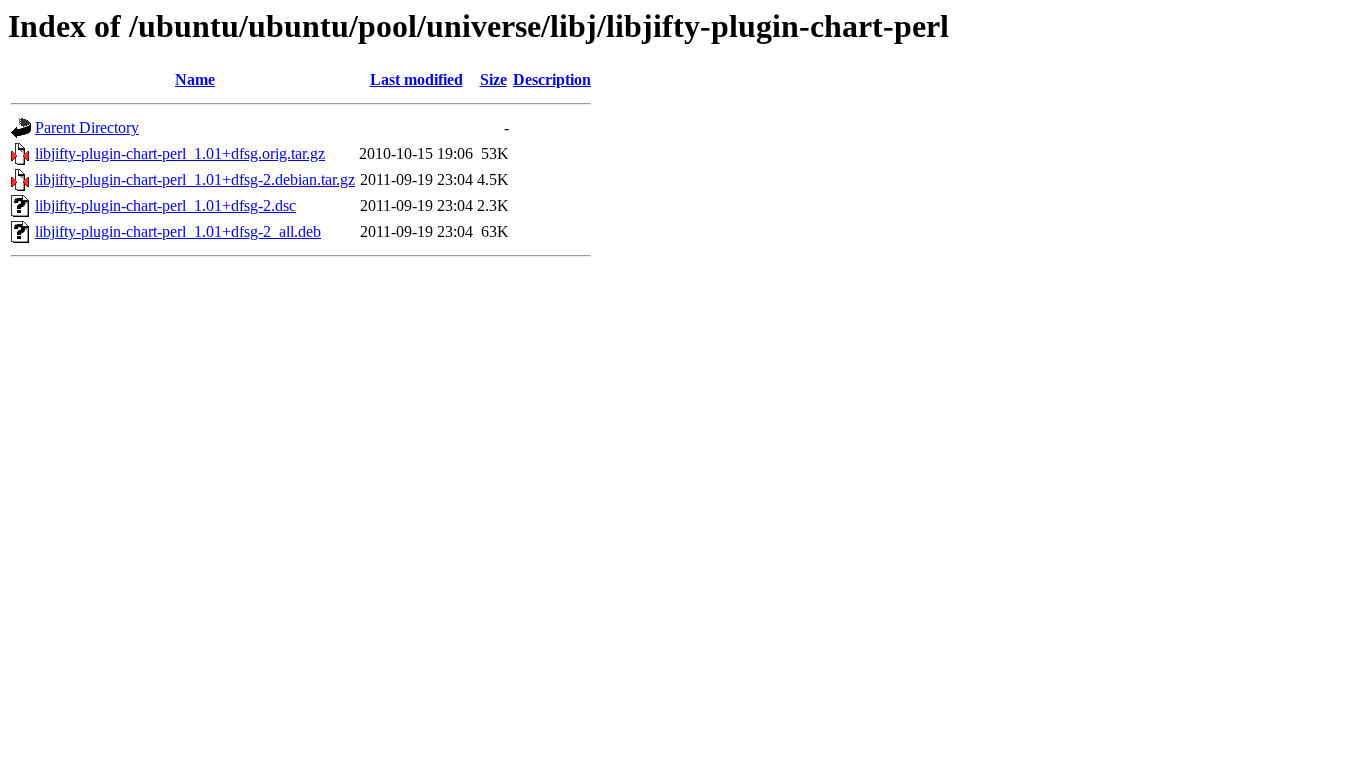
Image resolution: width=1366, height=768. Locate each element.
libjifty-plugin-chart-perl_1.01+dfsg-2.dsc (165, 205)
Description (552, 79)
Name (195, 79)
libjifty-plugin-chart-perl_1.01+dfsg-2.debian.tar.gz (195, 179)
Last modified (416, 79)
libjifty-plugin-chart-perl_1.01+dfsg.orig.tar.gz (180, 153)
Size (493, 79)
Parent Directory (87, 127)
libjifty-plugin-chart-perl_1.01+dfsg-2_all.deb (178, 231)
